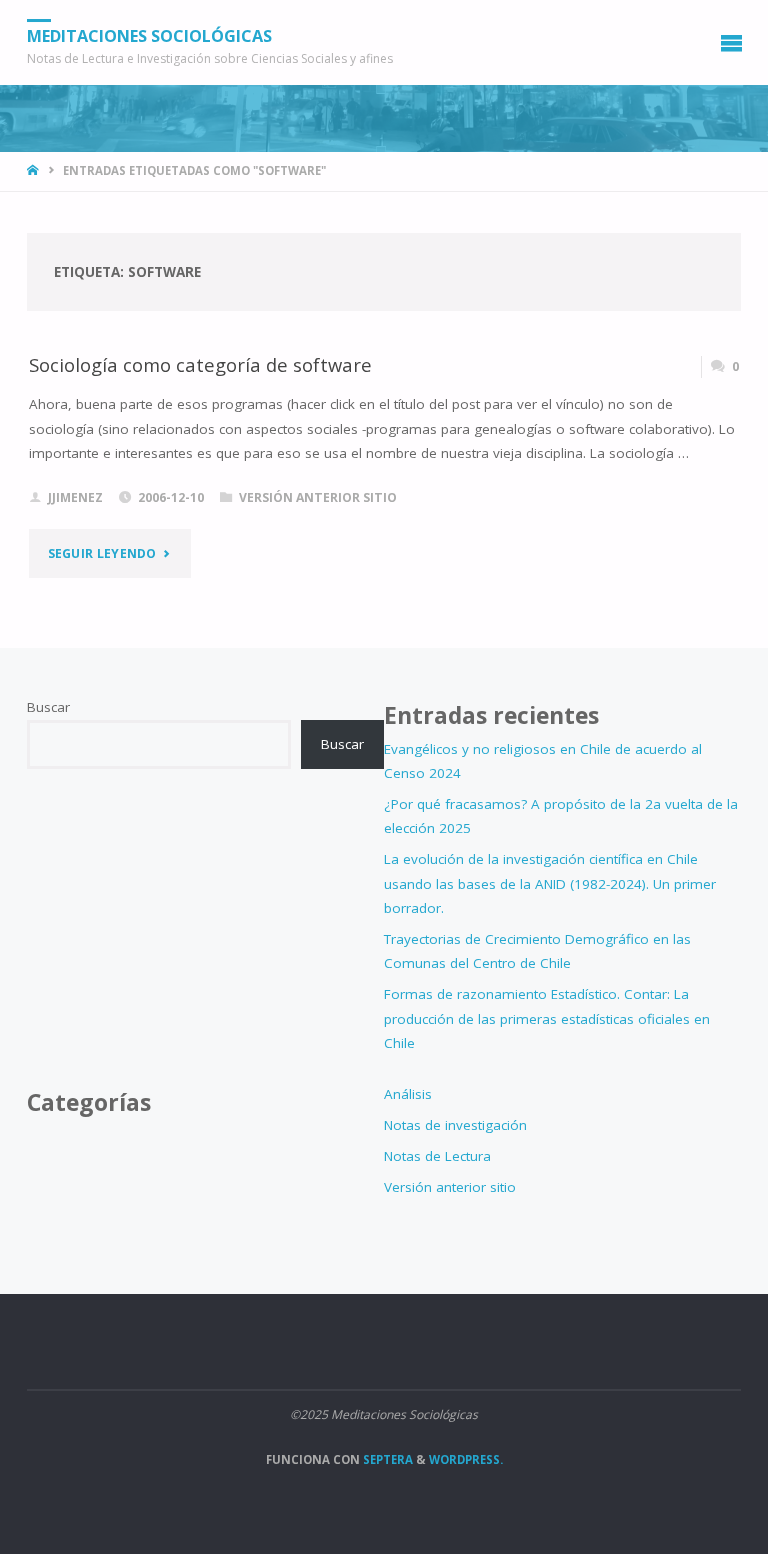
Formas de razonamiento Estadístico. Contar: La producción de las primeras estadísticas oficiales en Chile (547, 1018)
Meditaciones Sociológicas (149, 36)
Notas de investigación (455, 1125)
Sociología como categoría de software (200, 364)
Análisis (408, 1094)
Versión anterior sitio (318, 497)
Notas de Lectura (437, 1156)
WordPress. (466, 1459)
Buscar (48, 707)
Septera (386, 1459)
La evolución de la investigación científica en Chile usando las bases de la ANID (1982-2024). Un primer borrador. (550, 883)
